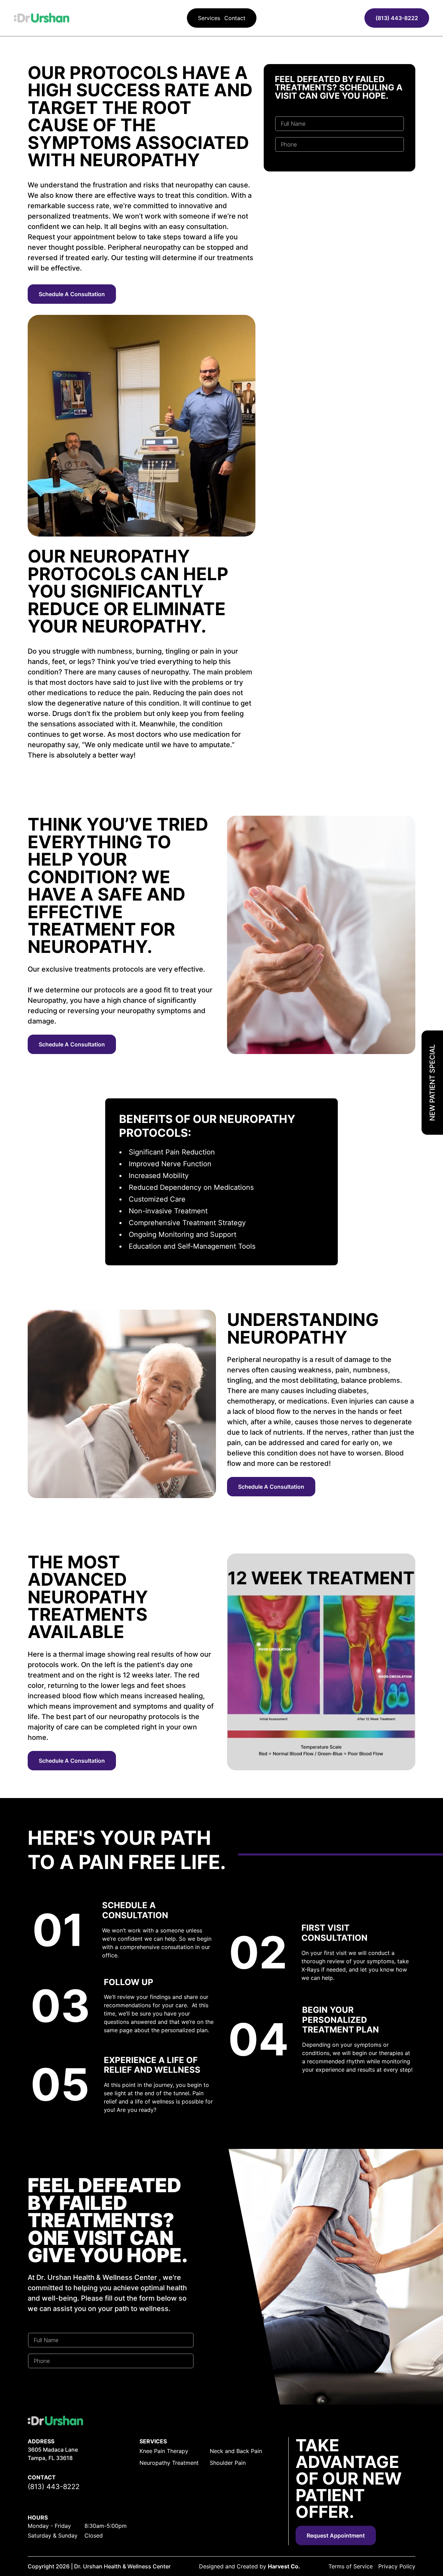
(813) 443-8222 (397, 18)
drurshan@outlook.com (66, 2497)
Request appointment (336, 2535)
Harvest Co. (284, 2566)
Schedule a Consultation (72, 294)
